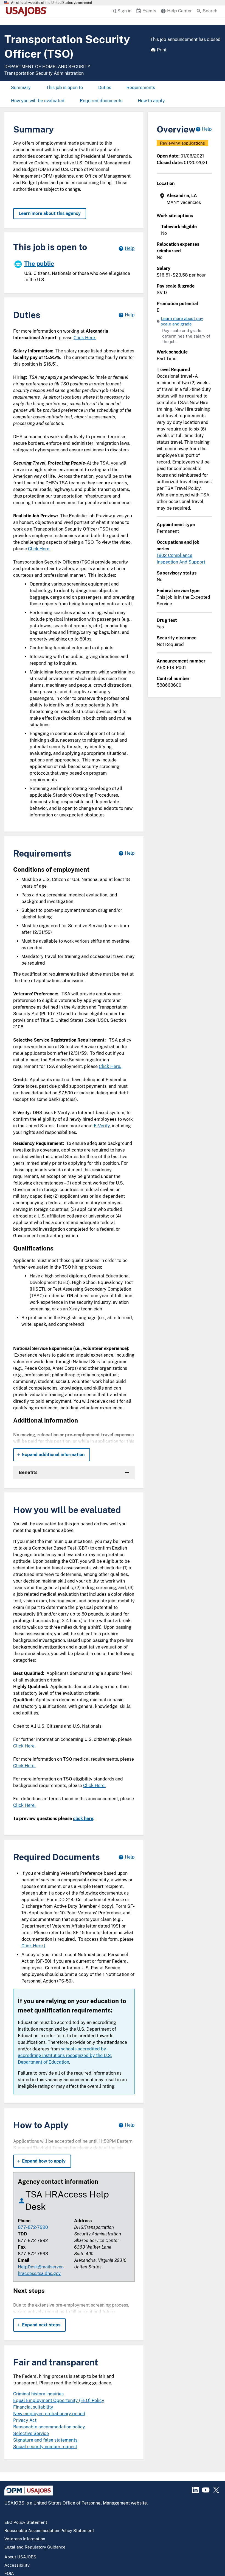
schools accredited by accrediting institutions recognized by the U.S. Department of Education (65, 2055)
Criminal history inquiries (38, 2394)
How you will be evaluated (38, 101)
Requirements (141, 88)
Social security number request (45, 2447)
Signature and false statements (45, 2440)
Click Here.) (33, 1946)
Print (162, 50)
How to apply (151, 101)
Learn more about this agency (50, 213)
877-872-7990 (33, 2227)
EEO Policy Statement (26, 2522)
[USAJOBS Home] (27, 12)
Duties (105, 88)
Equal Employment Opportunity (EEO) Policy (59, 2400)
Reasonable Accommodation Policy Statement (49, 2531)
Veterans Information (25, 2539)
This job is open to (64, 88)
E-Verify (102, 1126)
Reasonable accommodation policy (49, 2427)
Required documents (101, 101)
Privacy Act (25, 2420)
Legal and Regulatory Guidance (35, 2547)
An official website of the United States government (52, 3)
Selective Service (31, 2433)
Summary (21, 88)
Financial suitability (33, 2407)
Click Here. (85, 338)
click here (83, 1819)
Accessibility (17, 2565)
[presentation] (185, 199)
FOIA (9, 2573)
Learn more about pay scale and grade (182, 321)
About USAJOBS (20, 2557)
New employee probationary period (49, 2414)
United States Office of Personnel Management (82, 2503)
